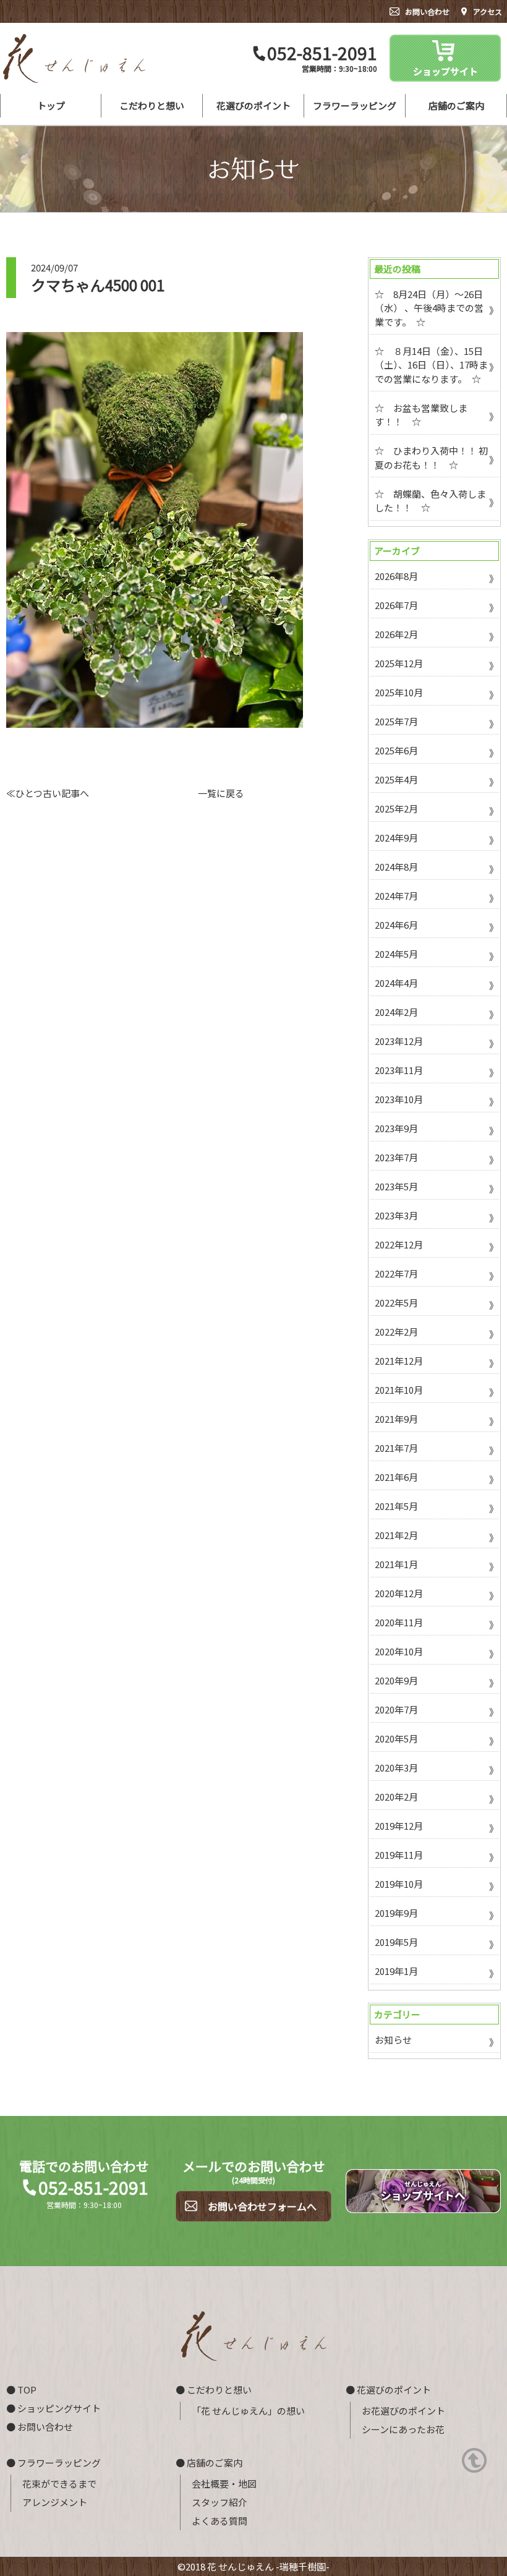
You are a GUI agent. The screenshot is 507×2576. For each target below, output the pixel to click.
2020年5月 (396, 1738)
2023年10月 (399, 1099)
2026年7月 (396, 605)
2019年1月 (396, 1971)
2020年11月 (399, 1622)
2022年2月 (396, 1332)
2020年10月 (399, 1651)
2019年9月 (396, 1913)
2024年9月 (396, 838)
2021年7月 (396, 1448)
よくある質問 (219, 2521)
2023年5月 (396, 1186)
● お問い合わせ (40, 2427)
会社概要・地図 (224, 2484)
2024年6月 (396, 925)
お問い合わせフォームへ (262, 2206)
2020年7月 (396, 1709)
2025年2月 (396, 808)
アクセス (488, 11)
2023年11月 (399, 1070)
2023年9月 (396, 1128)
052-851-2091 (322, 53)
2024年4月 (396, 983)
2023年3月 (396, 1215)
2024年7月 (396, 896)
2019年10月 (399, 1884)
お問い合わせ (427, 11)
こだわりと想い (152, 105)
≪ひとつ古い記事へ (48, 793)
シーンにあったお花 (403, 2429)
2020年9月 (396, 1680)
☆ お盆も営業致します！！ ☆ (421, 415)
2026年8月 (396, 576)
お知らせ (393, 2040)
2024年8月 (396, 867)
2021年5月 (396, 1506)
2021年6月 (396, 1477)
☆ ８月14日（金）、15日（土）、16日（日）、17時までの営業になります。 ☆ (431, 365)
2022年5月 (396, 1303)
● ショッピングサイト (53, 2408)
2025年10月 (399, 692)
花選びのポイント (253, 105)
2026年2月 (396, 634)
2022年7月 (396, 1273)
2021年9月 (396, 1419)
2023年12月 (399, 1041)
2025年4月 (396, 779)
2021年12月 (399, 1361)
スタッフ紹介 (219, 2502)
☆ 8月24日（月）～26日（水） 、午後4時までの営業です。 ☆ (429, 308)
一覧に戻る (221, 793)
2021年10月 (399, 1390)
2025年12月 (399, 663)
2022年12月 (399, 1244)
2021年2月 (396, 1535)
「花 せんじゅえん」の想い (248, 2411)
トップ (51, 105)
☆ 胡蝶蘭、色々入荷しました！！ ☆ (430, 501)
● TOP (21, 2390)
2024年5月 (396, 954)
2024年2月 (396, 1012)
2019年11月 (399, 1855)
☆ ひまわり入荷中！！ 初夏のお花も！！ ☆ (431, 458)
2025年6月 (396, 750)
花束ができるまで (59, 2484)
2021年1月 (396, 1564)
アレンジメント (55, 2502)
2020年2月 (396, 1797)
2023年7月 (396, 1157)
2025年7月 (396, 721)
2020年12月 (399, 1593)
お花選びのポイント (403, 2411)
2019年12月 (399, 1826)
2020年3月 (396, 1768)
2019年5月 (396, 1942)
